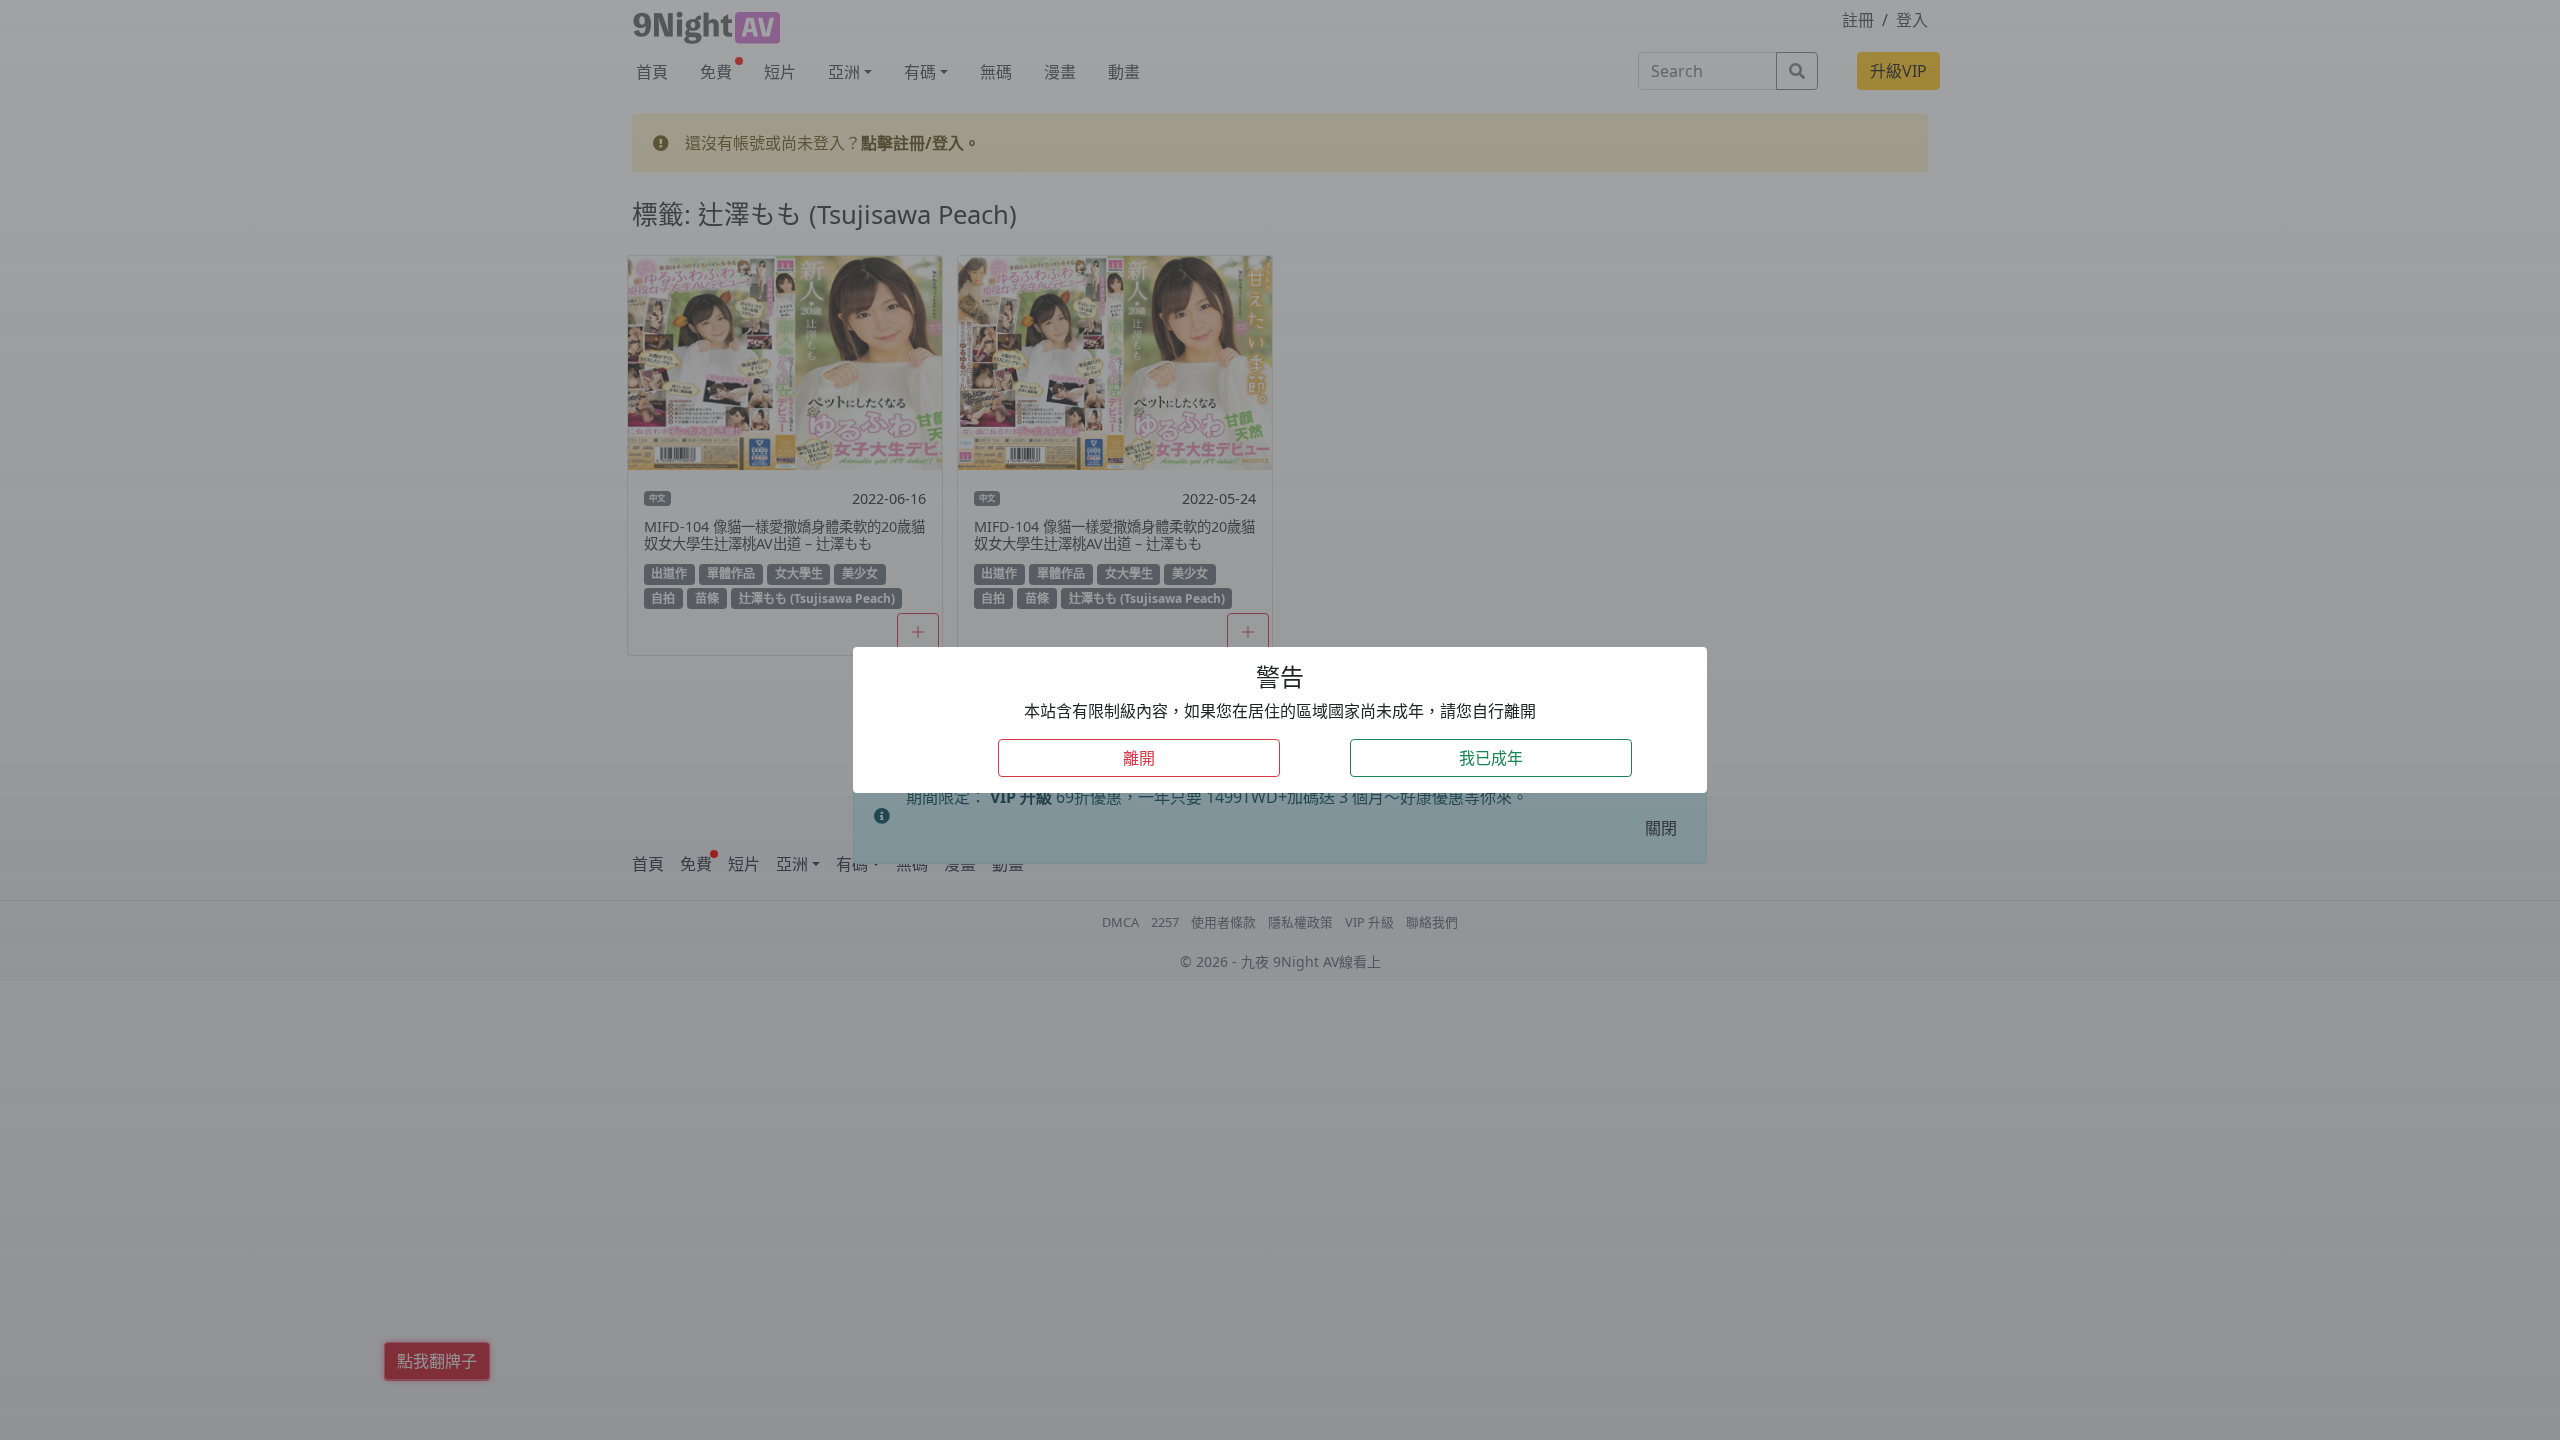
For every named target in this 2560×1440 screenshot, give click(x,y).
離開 (1139, 758)
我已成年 (1491, 758)
